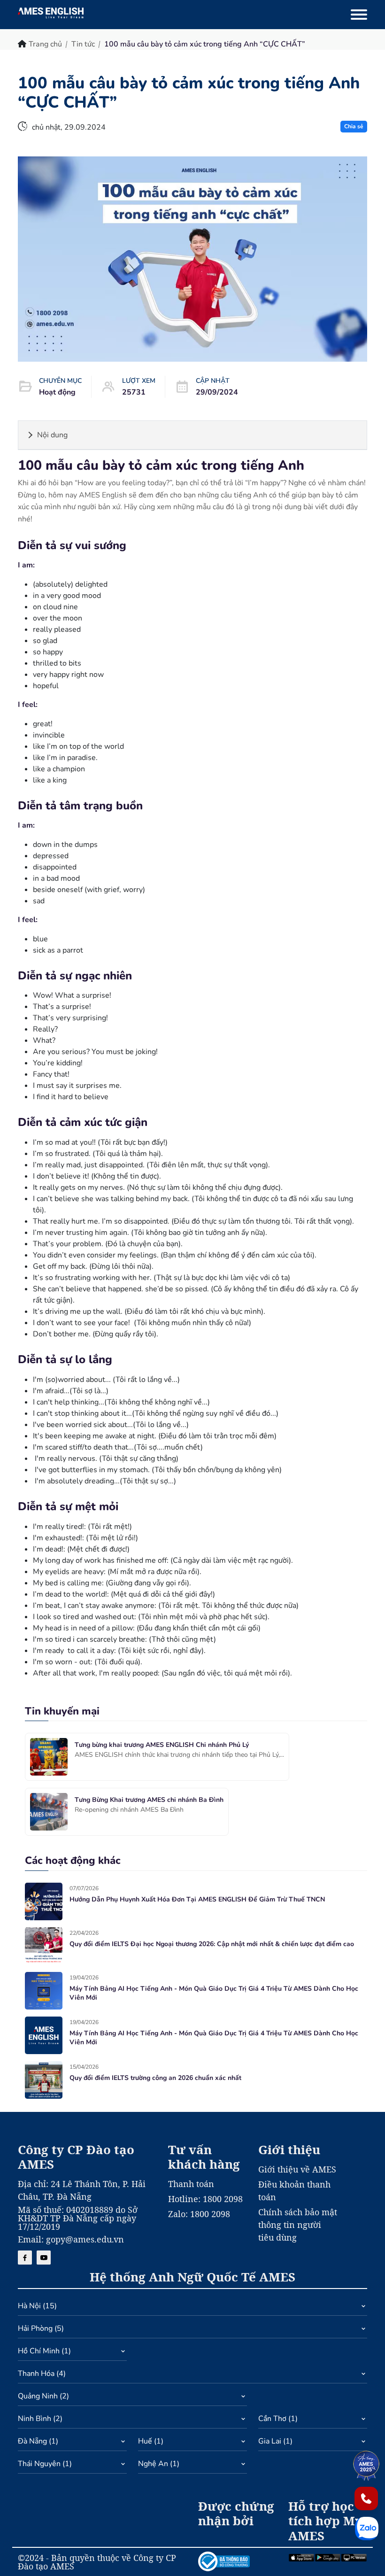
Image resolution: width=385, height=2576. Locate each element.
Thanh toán (191, 2184)
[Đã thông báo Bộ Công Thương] (238, 2561)
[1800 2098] (366, 2498)
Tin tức (83, 44)
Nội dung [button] (52, 435)
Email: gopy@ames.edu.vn (71, 2239)
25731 (134, 392)
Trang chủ (45, 44)
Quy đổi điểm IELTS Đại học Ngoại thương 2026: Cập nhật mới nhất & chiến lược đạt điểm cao (212, 1944)
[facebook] (25, 2258)
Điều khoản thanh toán (294, 2191)
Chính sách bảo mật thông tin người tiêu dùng (298, 2225)
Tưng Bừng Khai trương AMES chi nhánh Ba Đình (149, 1800)
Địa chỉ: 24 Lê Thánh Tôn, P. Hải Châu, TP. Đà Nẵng (82, 2190)
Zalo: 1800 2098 (199, 2214)
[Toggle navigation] (359, 15)
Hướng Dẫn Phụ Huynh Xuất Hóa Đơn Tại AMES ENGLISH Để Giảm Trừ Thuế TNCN (197, 1899)
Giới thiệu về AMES (297, 2169)
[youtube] (44, 2258)
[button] (192, 2308)
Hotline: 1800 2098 (205, 2199)
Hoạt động (57, 392)
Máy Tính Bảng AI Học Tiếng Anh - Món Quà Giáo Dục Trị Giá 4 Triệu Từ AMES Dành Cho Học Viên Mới (214, 1993)
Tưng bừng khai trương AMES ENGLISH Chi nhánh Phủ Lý (162, 1745)
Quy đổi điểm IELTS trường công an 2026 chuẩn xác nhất (155, 2078)
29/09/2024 (217, 392)
